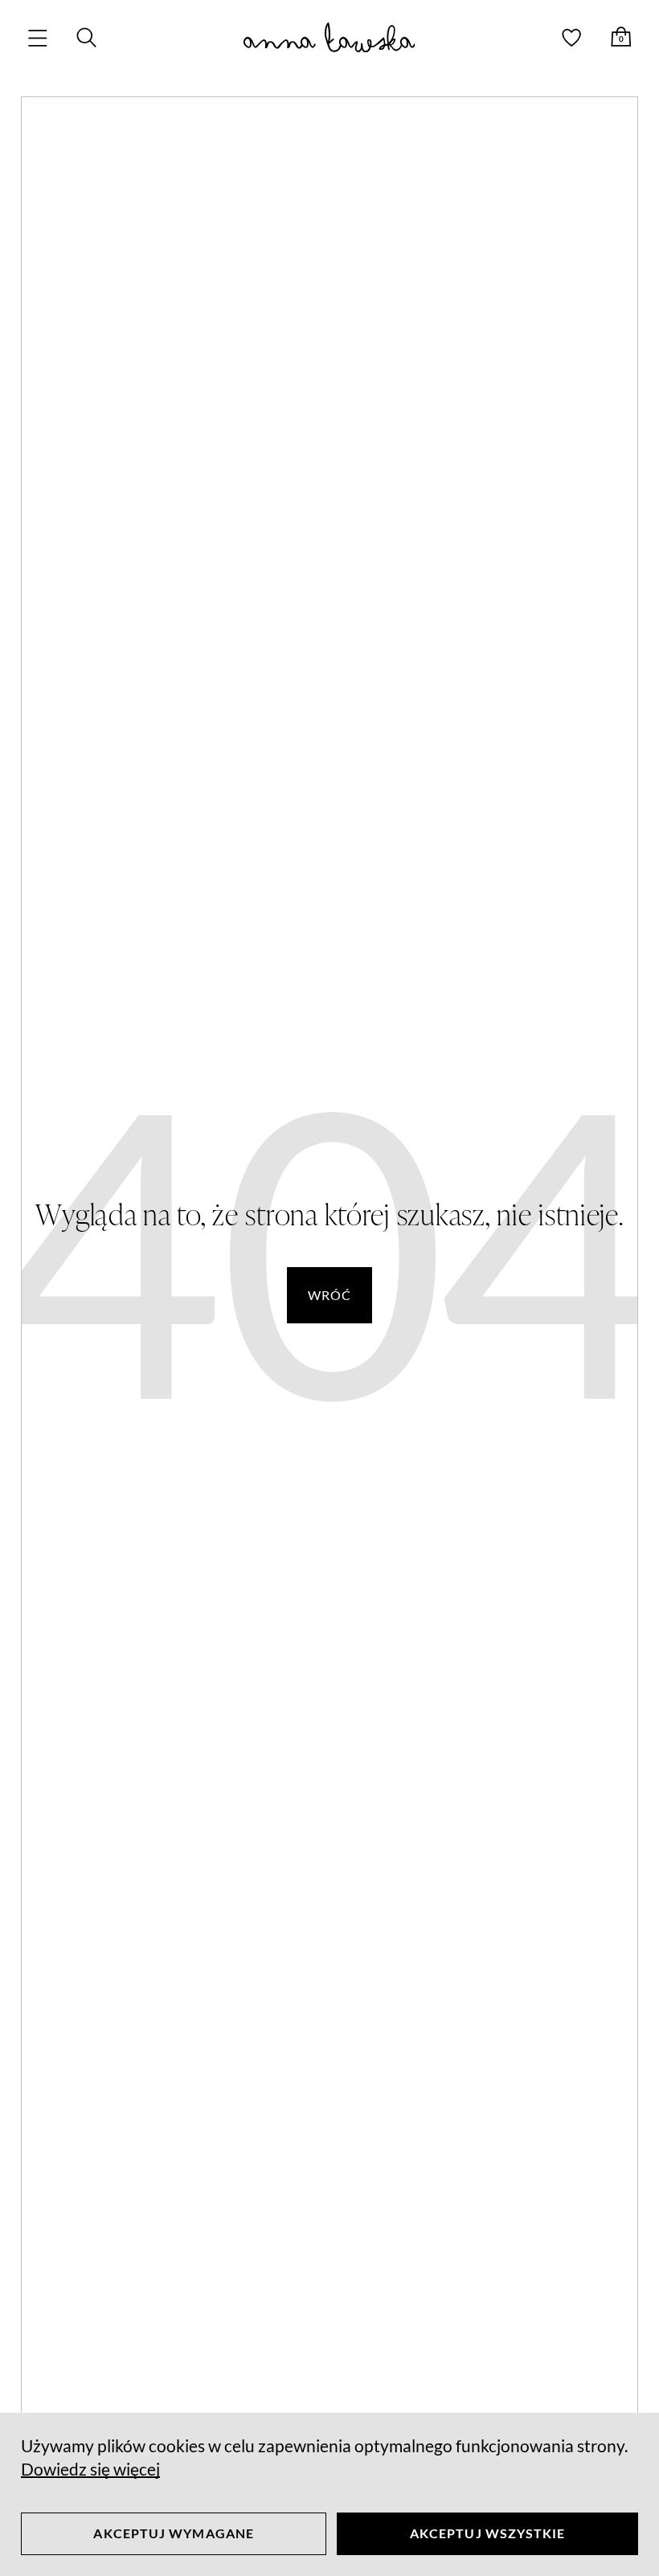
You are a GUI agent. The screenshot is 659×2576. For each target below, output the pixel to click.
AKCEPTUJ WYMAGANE (174, 2533)
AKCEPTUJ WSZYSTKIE (488, 2533)
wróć (329, 1295)
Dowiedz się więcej (90, 2469)
